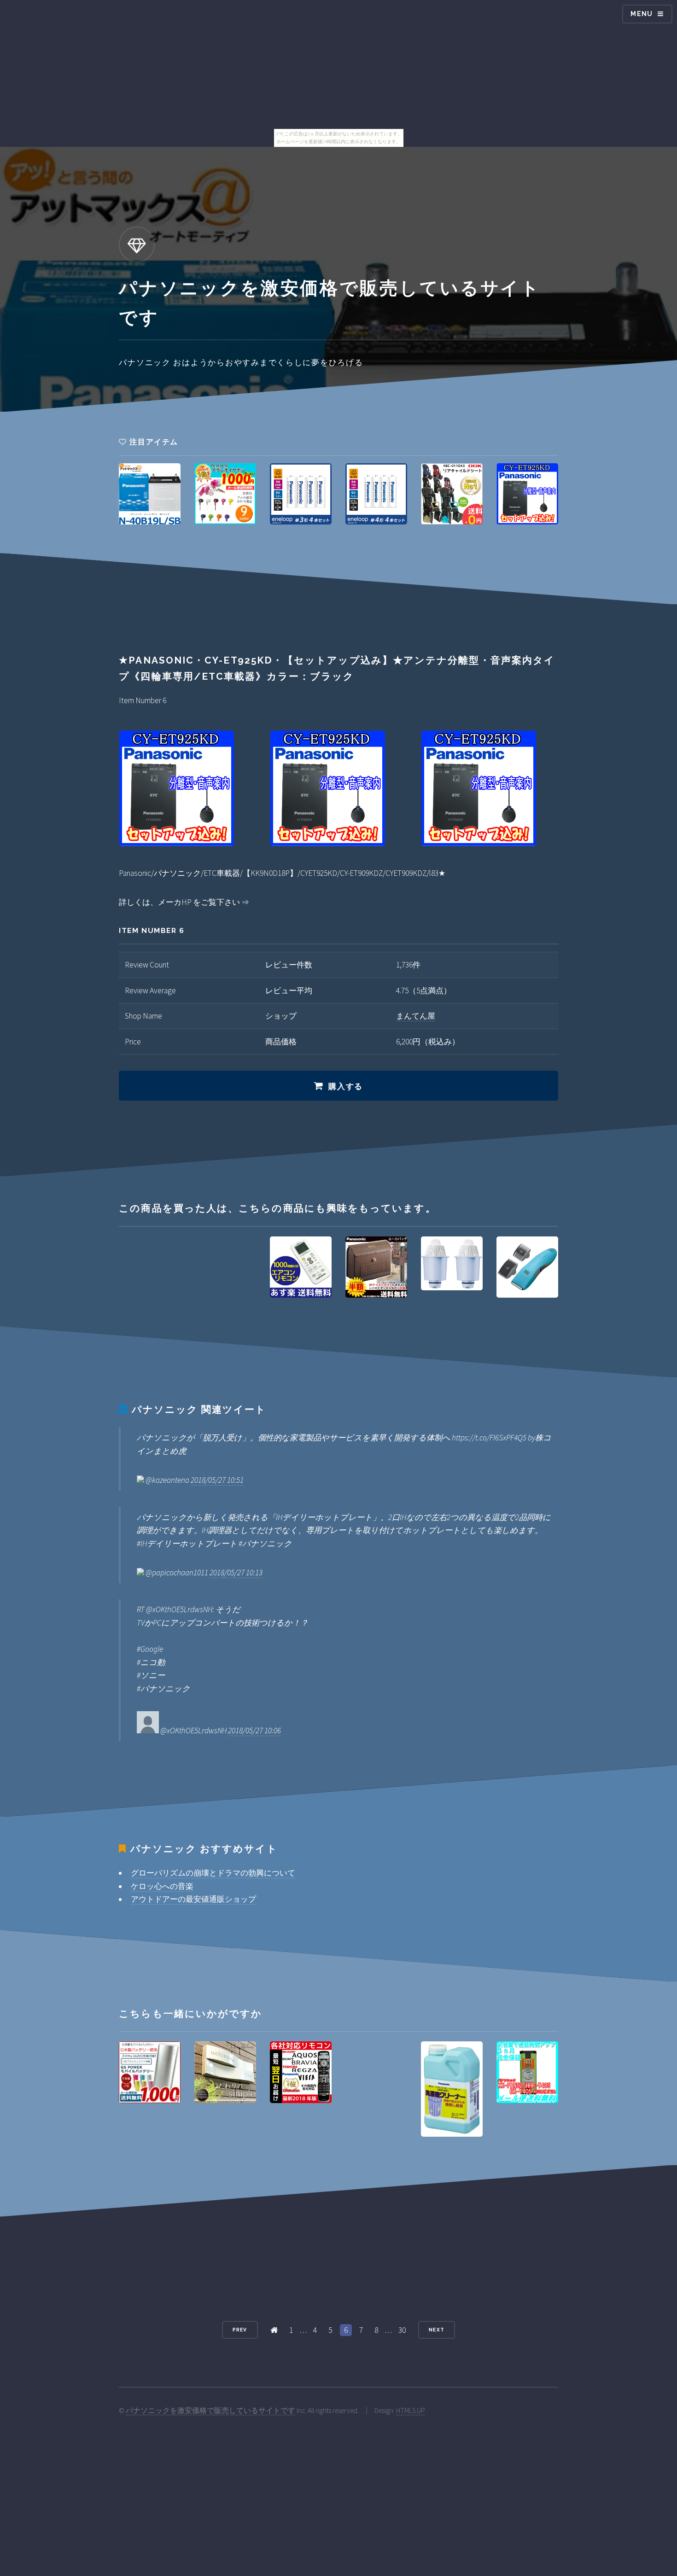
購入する (346, 1086)
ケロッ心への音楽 (162, 1886)
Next (436, 2330)
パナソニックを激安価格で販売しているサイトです (210, 2410)
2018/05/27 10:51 (217, 1480)
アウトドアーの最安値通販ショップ (193, 1899)
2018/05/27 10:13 (236, 1573)
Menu (642, 14)
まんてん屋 (416, 1016)
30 (402, 2330)
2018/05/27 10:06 (254, 1731)
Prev (240, 2330)
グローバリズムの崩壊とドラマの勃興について (213, 1873)
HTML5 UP (411, 2410)
